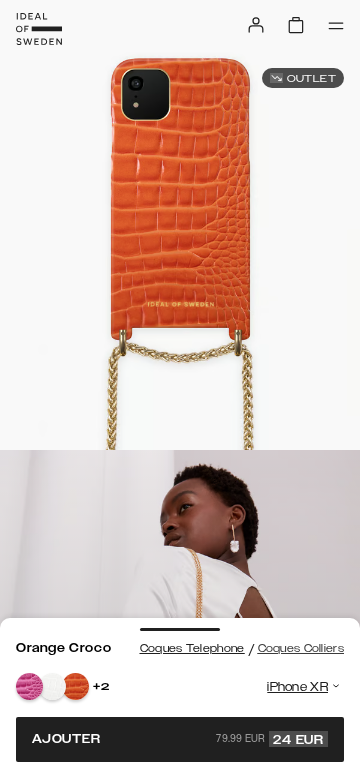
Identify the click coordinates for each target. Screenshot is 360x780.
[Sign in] (256, 25)
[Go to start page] (39, 29)
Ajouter (178, 739)
